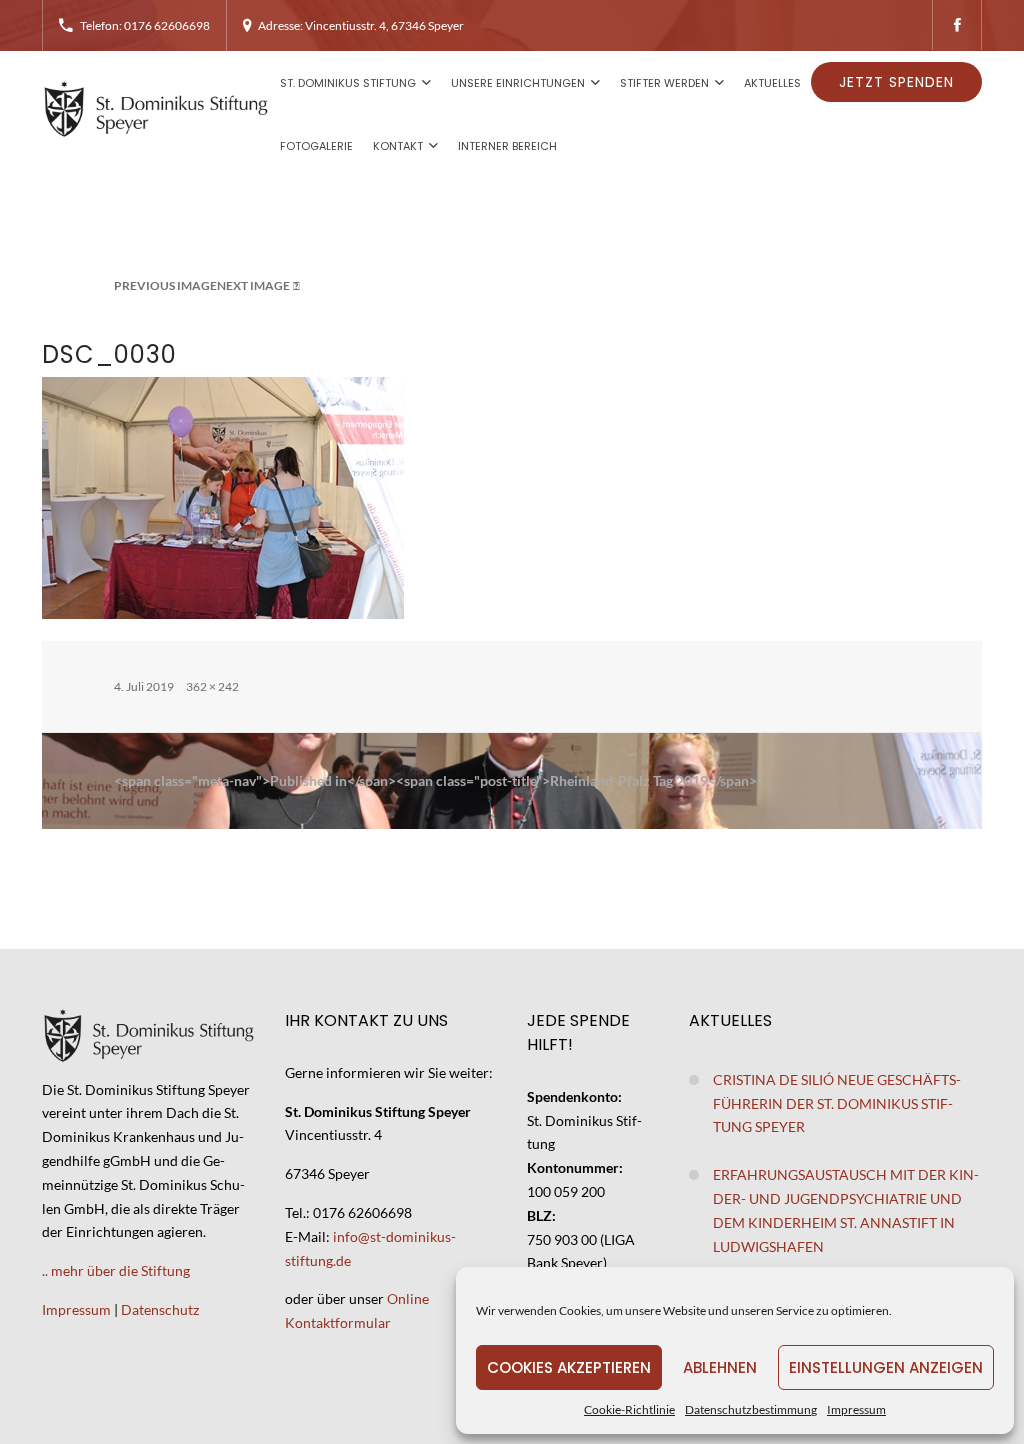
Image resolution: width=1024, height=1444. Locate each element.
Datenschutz (160, 1309)
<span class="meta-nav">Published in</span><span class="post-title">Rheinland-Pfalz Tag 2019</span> (435, 780)
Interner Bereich (507, 146)
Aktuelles (772, 83)
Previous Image (165, 285)
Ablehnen (720, 1367)
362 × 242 (212, 686)
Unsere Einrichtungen (518, 83)
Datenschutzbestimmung (751, 1409)
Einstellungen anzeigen (886, 1367)
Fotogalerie (316, 146)
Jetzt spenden (896, 82)
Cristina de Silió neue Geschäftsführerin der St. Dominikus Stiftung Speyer (837, 1103)
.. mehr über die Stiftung (116, 1270)
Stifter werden (664, 83)
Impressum (856, 1409)
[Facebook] (957, 25)
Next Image (253, 285)
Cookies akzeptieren (569, 1367)
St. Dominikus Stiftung (348, 83)
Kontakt (398, 146)
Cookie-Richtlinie (629, 1409)
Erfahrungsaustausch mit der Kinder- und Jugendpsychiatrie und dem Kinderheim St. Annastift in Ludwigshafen (846, 1210)
